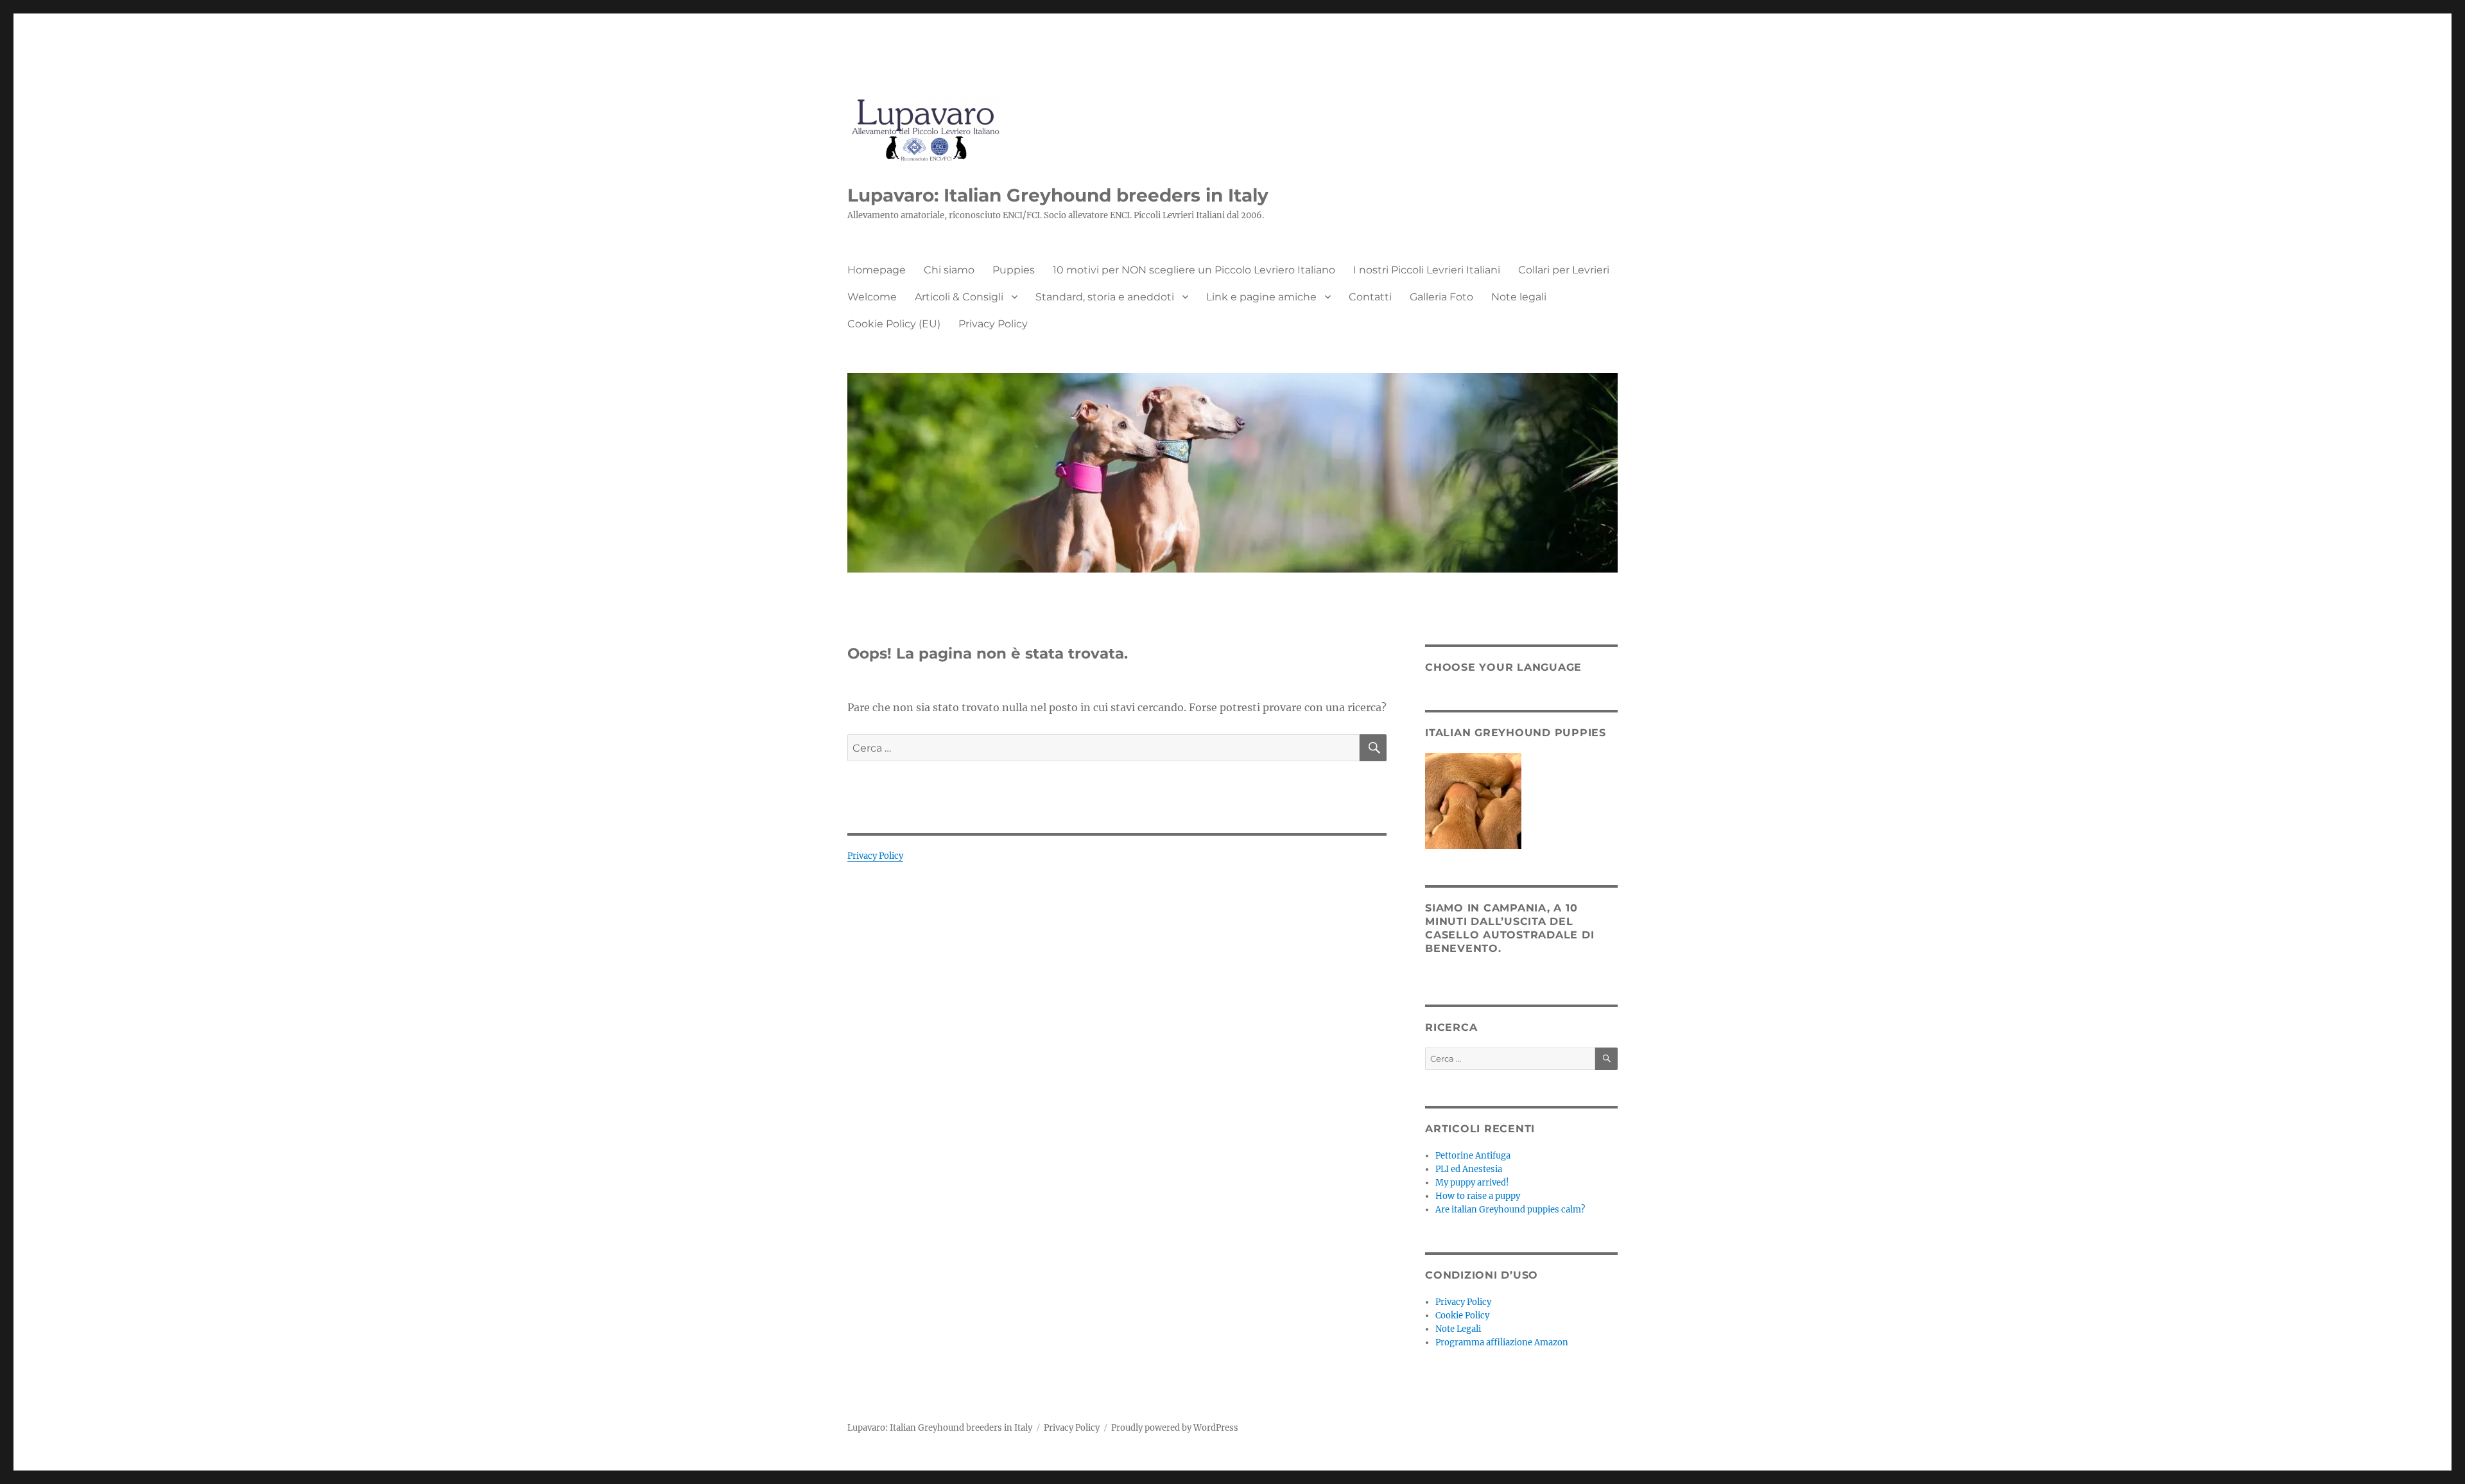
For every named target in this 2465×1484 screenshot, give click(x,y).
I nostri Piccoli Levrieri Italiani (1427, 270)
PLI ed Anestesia (1469, 1169)
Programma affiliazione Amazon (1502, 1342)
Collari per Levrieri (1564, 270)
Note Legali (1458, 1329)
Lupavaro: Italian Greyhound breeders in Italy (1058, 195)
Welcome (872, 297)
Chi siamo (949, 270)
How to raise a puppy (1478, 1196)
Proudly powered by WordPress (1175, 1428)
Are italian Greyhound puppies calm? (1510, 1210)
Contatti (1370, 297)
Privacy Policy (993, 324)
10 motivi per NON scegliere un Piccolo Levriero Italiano (1194, 270)
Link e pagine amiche (1261, 297)
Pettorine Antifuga (1473, 1156)
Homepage (877, 270)
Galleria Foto (1441, 297)
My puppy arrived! (1472, 1183)
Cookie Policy (1462, 1316)
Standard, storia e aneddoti (1105, 297)
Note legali (1519, 297)
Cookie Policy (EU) (894, 324)
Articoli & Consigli (959, 297)
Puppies (1014, 270)
